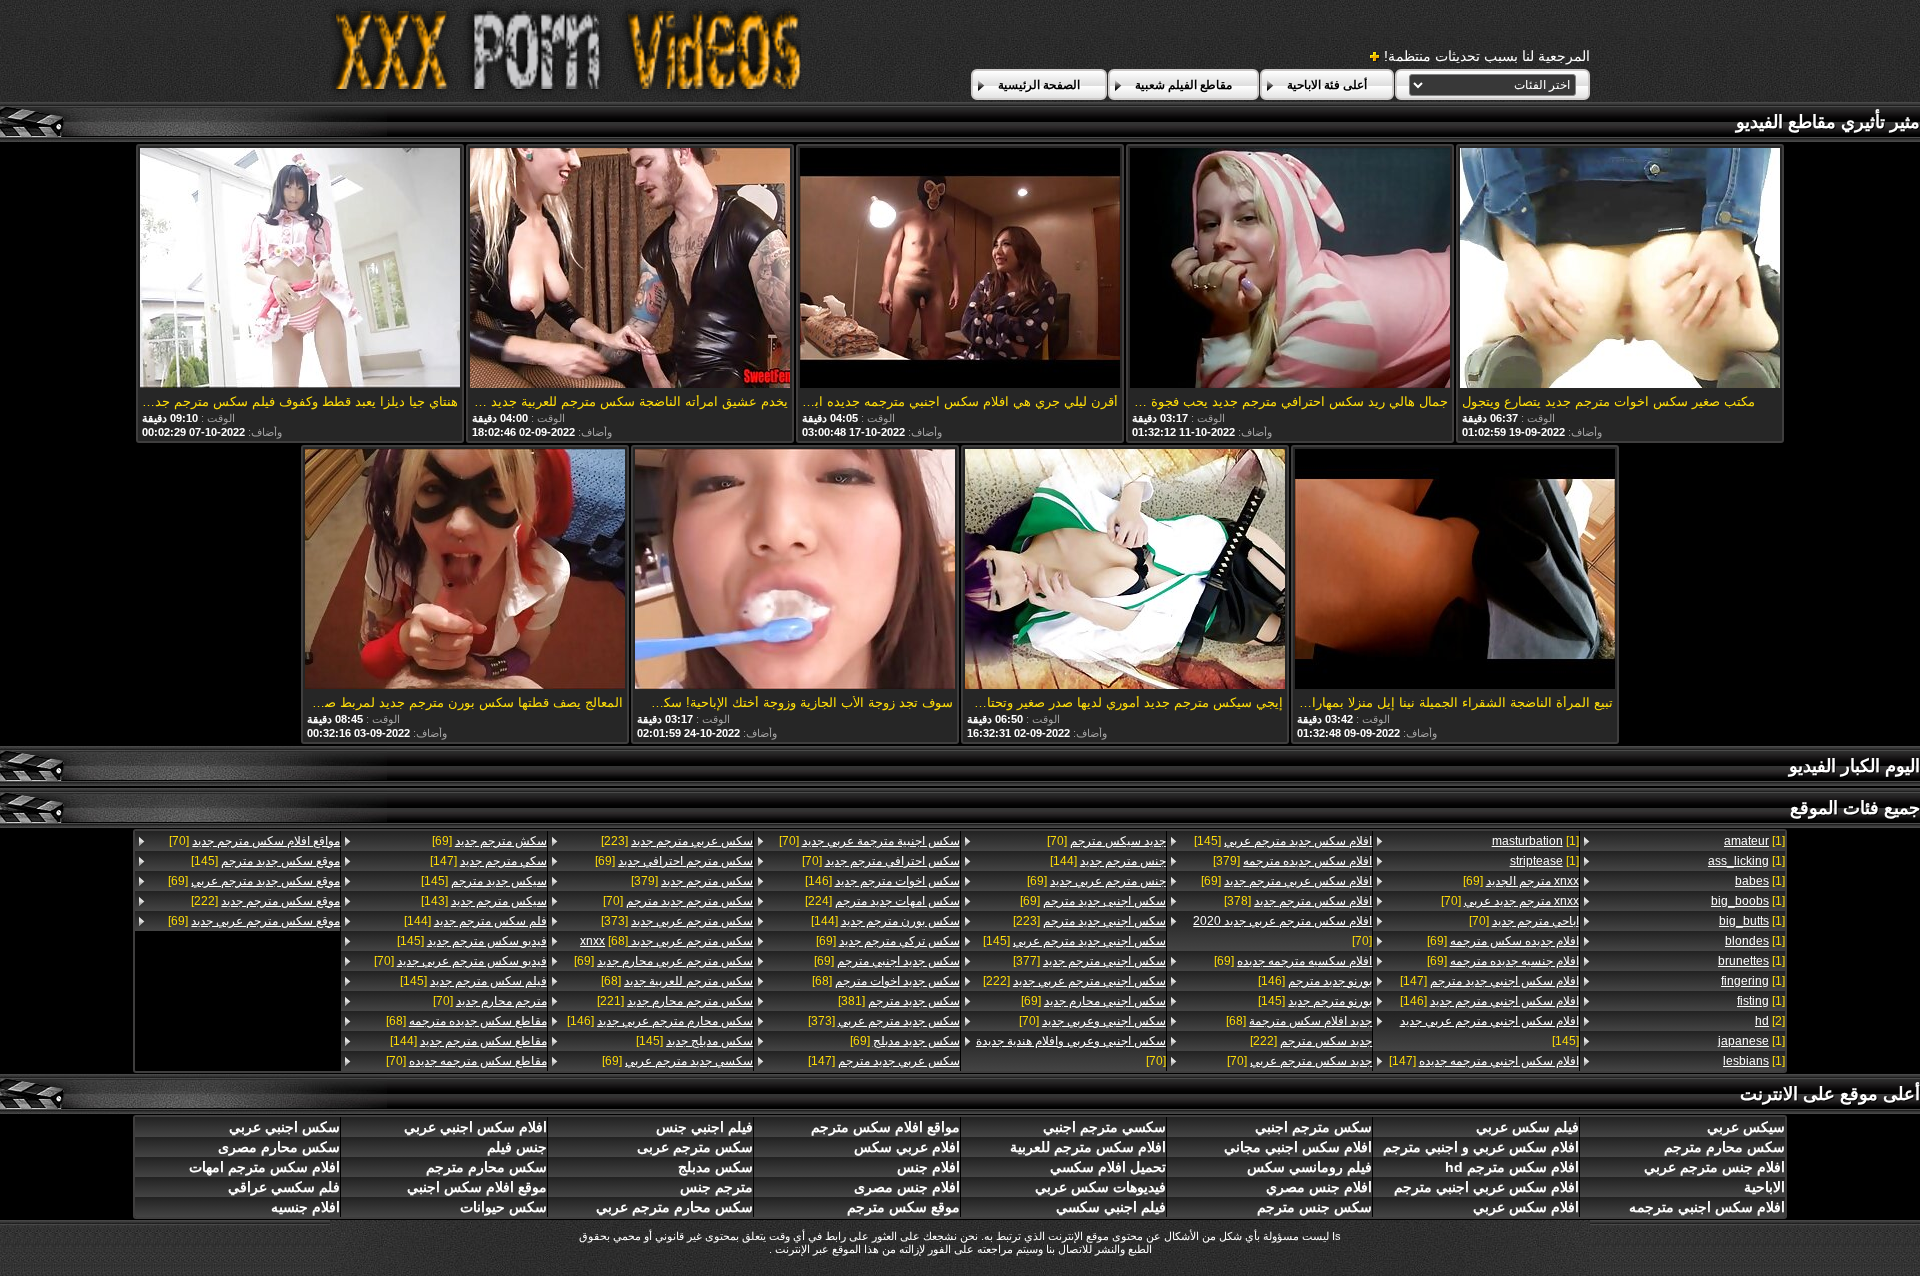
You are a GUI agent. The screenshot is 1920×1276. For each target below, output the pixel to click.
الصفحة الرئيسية (1039, 85)
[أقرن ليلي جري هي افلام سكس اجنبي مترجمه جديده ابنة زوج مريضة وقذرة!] (960, 269)
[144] (1108, 861)
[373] (883, 1021)
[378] (1298, 901)
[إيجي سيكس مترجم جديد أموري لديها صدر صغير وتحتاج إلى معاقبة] (1125, 570)
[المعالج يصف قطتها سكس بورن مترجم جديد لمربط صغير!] (465, 570)
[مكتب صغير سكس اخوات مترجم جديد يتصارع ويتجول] (1620, 269)
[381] (898, 1001)
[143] (483, 901)
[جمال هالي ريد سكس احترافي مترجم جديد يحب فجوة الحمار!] (1290, 269)
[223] (1089, 921)
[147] (1489, 981)
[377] (1089, 961)
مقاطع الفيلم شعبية (1183, 85)
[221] (675, 1001)
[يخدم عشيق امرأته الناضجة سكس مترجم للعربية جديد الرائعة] (630, 269)
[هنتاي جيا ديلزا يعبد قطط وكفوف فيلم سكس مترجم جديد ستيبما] (300, 269)
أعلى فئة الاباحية (1327, 85)
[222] (1311, 1041)
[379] (1292, 861)
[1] (1754, 841)
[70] (1509, 901)
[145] (1489, 1031)
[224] (882, 901)
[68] (1299, 1021)
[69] (1520, 881)
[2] (1770, 1021)
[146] (1489, 1001)
